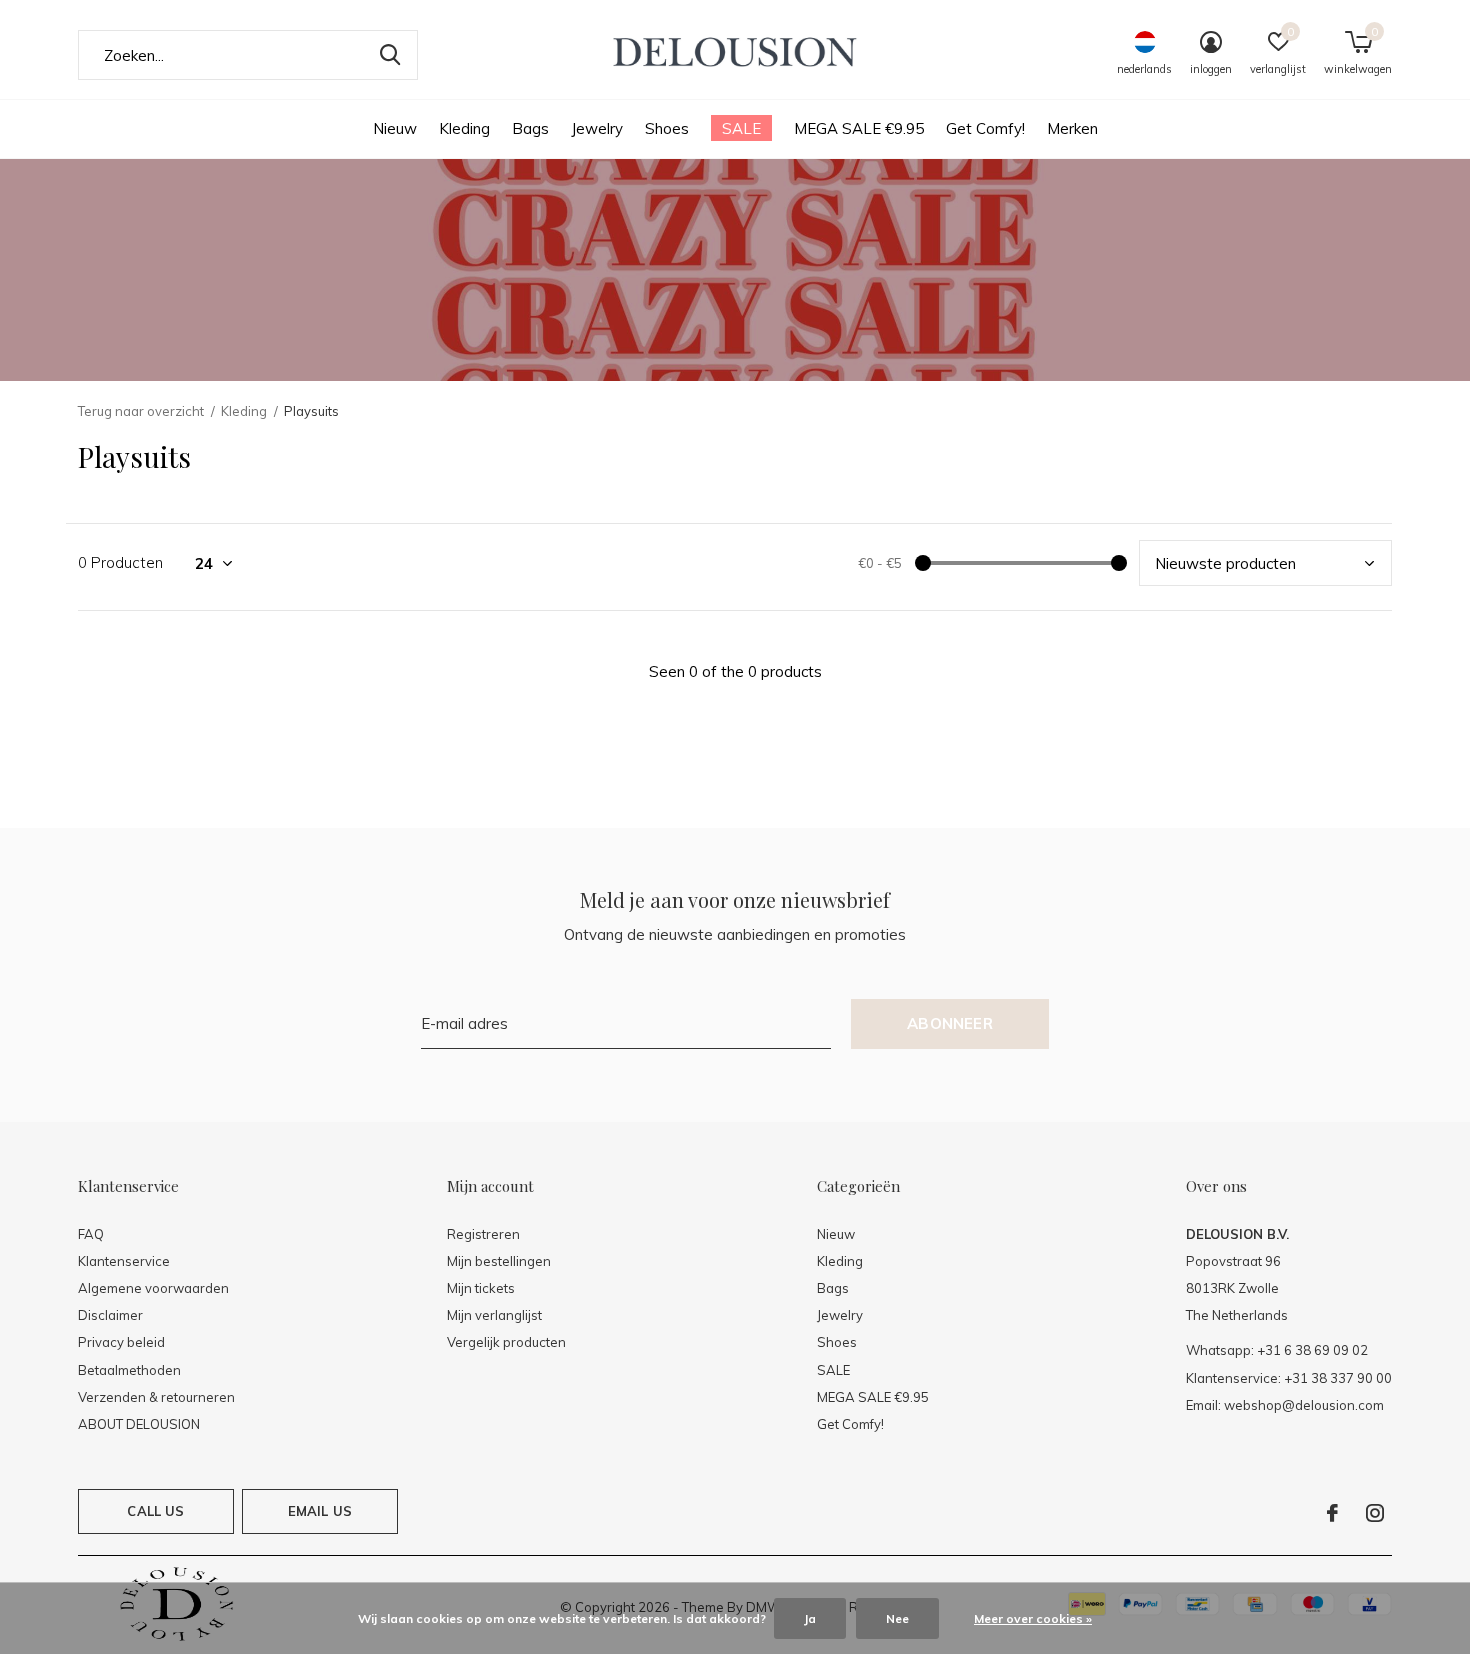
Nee (897, 1618)
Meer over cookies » (1033, 1618)
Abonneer (950, 1023)
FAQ (91, 1234)
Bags (530, 128)
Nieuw (395, 128)
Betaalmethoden (129, 1370)
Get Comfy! (985, 128)
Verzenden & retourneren (156, 1397)
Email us (320, 1511)
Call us (155, 1511)
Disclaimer (110, 1315)
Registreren (483, 1234)
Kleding (464, 128)
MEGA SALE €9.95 (859, 128)
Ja (810, 1618)
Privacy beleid (121, 1342)
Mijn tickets (481, 1288)
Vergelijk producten (506, 1342)
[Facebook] (1332, 1513)
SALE (741, 128)
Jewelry (597, 128)
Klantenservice (124, 1261)
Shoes (667, 128)
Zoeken (390, 55)
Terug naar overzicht (141, 411)
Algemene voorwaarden (153, 1288)
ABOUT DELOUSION (139, 1424)
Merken (1072, 128)
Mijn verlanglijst (494, 1315)
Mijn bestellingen (499, 1261)
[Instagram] (1375, 1513)
